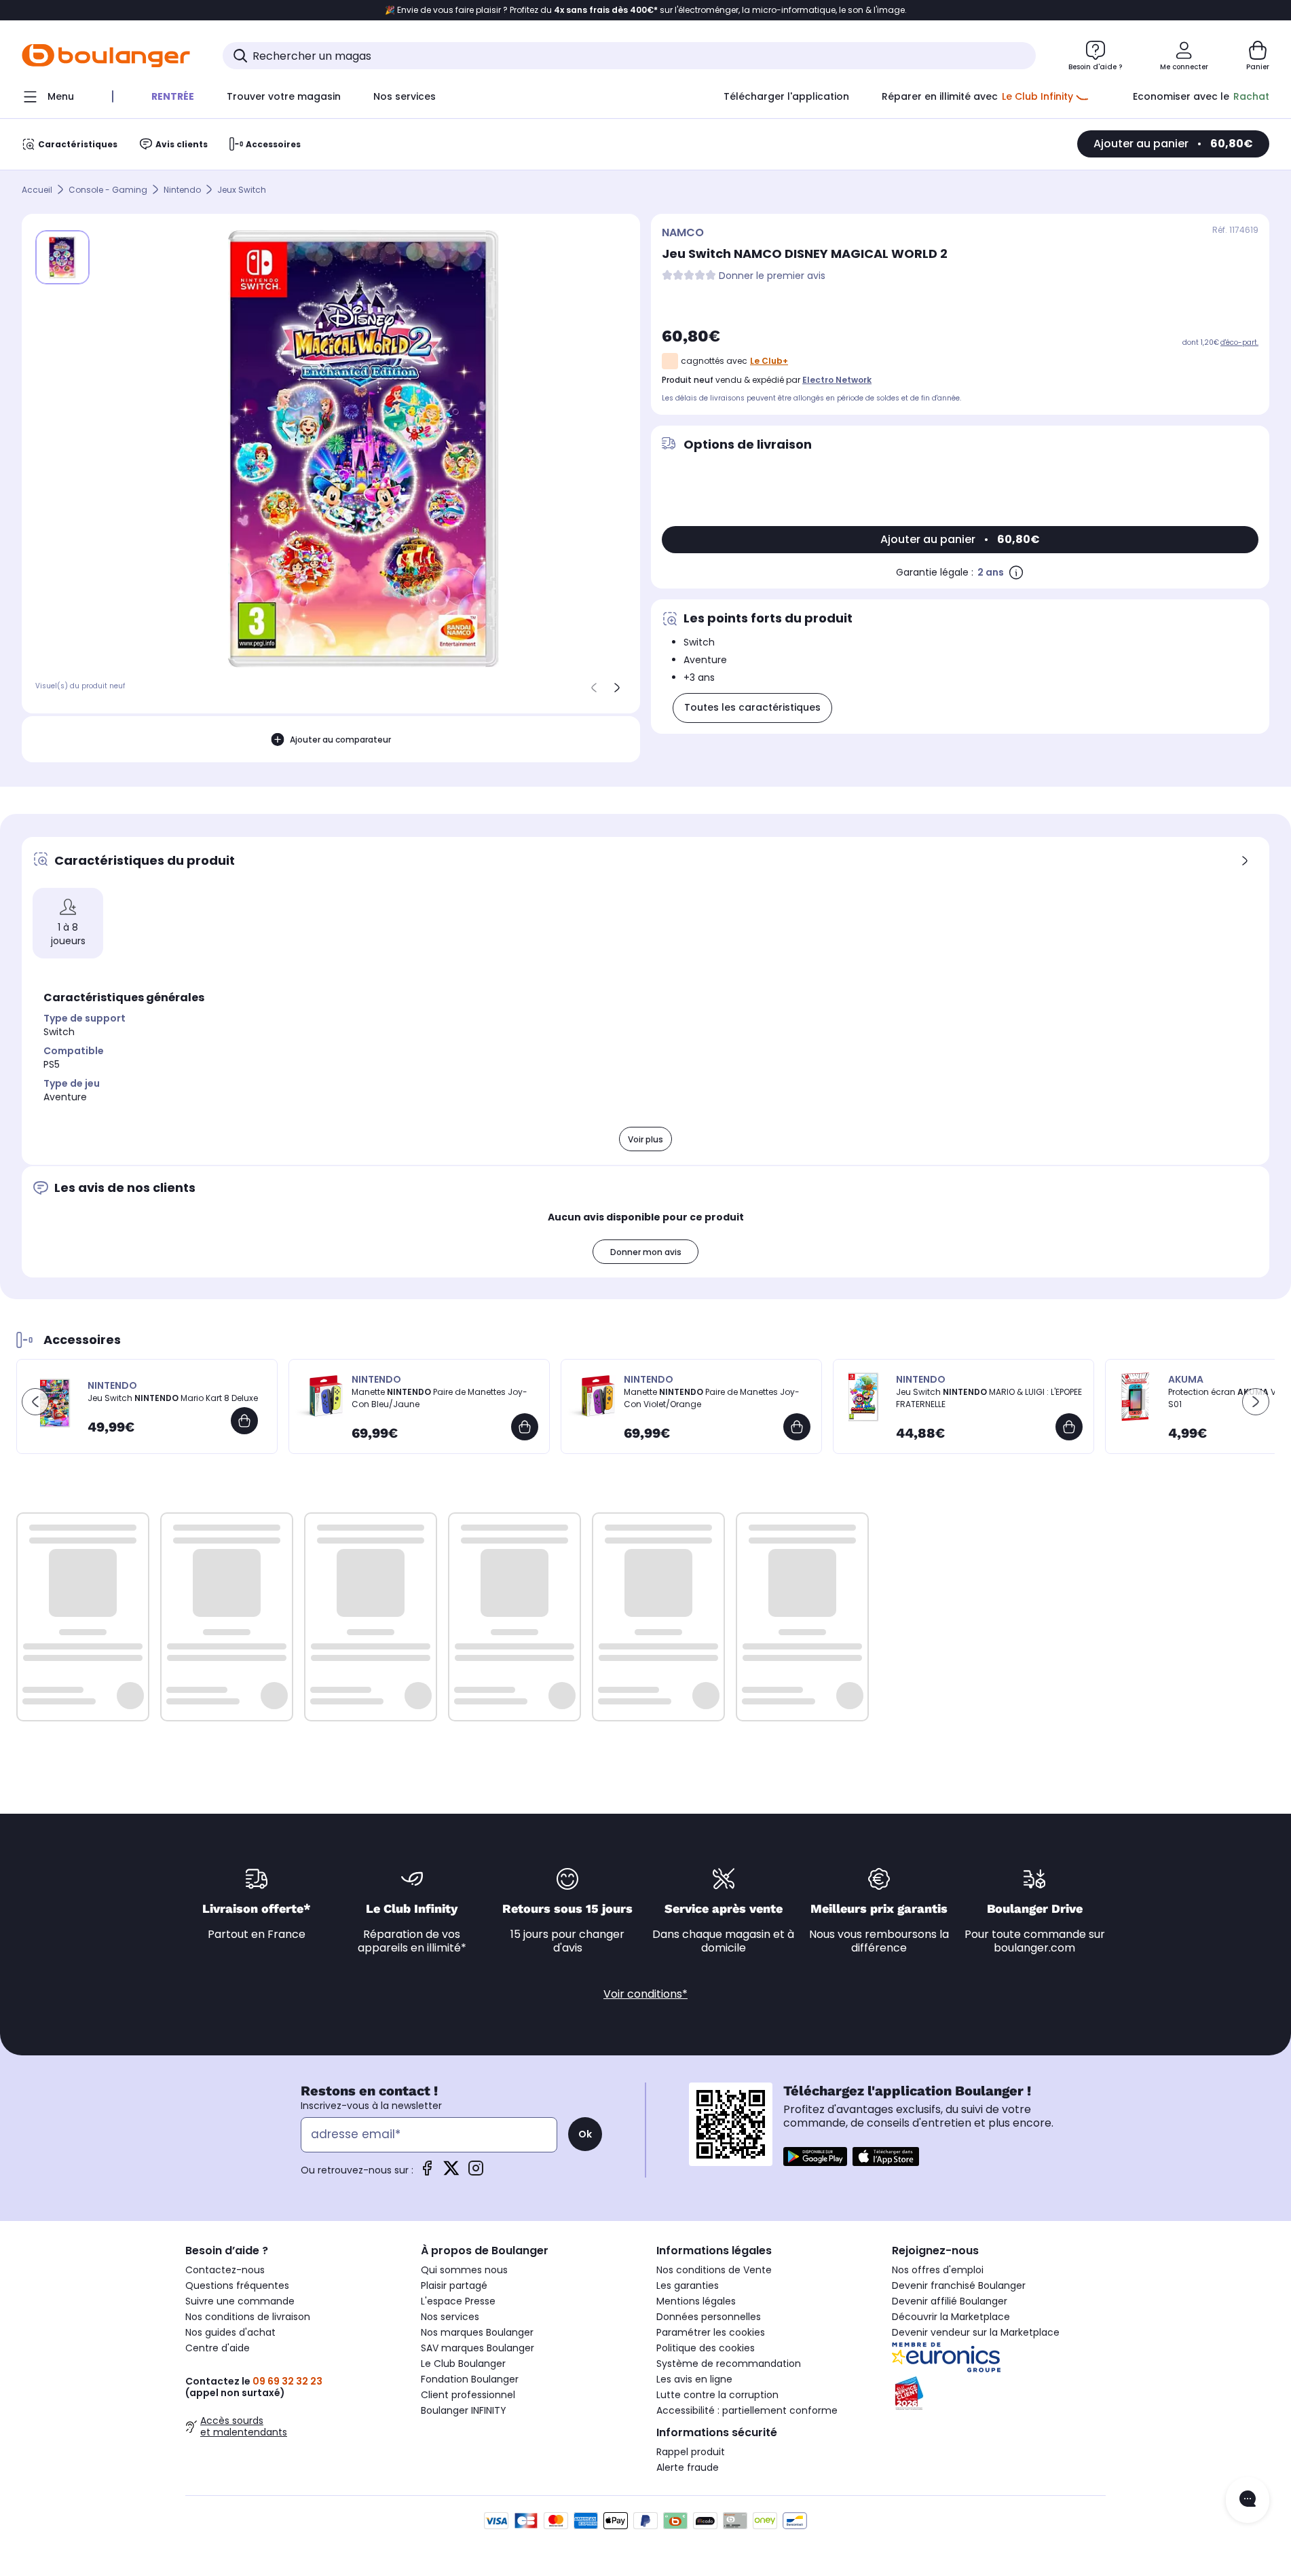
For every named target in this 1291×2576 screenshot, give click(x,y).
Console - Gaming (108, 190)
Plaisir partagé (454, 2285)
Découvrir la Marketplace (951, 2317)
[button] (35, 1402)
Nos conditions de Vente (714, 2270)
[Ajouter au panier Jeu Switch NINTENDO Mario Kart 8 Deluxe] (244, 1421)
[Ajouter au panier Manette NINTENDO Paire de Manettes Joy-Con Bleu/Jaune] (525, 1427)
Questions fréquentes (237, 2285)
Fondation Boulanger (470, 2379)
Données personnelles (709, 2317)
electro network (837, 380)
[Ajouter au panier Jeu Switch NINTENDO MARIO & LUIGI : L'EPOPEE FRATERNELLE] (1069, 1427)
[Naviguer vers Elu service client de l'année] (999, 2393)
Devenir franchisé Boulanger (959, 2285)
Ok (585, 2134)
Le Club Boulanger (463, 2364)
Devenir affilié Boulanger (950, 2301)
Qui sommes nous (464, 2270)
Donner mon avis (646, 1252)
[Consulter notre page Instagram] (476, 2172)
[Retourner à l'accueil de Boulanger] (106, 56)
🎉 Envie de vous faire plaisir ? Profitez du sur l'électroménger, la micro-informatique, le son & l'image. (646, 10)
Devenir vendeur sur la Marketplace (976, 2332)
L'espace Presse (458, 2301)
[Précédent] (594, 688)
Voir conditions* (645, 1994)
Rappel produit (691, 2452)
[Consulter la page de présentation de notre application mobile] (815, 2157)
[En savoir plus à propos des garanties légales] (1016, 572)
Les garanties (688, 2285)
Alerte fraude (688, 2467)
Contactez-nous (225, 2270)
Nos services (450, 2317)
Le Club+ (769, 361)
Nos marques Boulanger (477, 2332)
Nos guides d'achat (230, 2332)
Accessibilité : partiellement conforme (747, 2410)
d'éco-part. (1239, 342)
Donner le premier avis (772, 276)
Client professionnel (468, 2395)
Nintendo (182, 190)
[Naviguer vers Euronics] (999, 2357)
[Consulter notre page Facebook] (427, 2172)
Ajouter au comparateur (340, 740)
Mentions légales (696, 2301)
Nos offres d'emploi (938, 2270)
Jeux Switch (242, 190)
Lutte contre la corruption (717, 2395)
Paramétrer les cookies (711, 2332)
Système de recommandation (729, 2364)
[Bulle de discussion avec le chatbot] (1248, 2500)
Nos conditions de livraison (248, 2317)
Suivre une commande (240, 2301)
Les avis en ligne (694, 2379)
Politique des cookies (706, 2348)
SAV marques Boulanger (478, 2348)
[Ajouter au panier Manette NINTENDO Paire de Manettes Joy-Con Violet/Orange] (797, 1427)
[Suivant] (617, 688)
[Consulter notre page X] (451, 2172)
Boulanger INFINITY (464, 2410)
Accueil (37, 190)
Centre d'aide (218, 2348)
